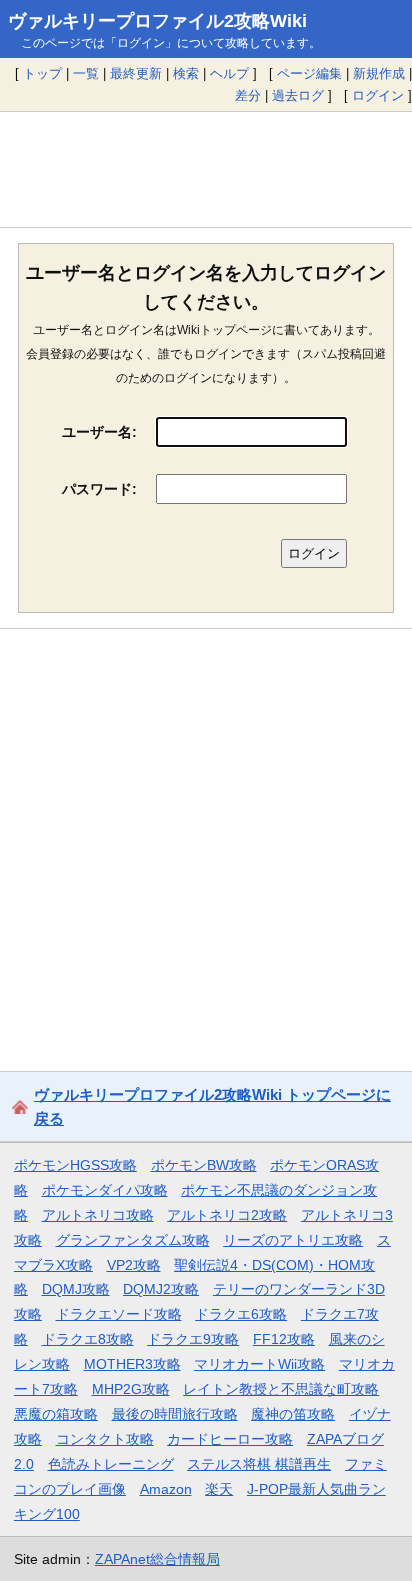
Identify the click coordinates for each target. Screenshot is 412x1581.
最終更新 (136, 73)
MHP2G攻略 (131, 1389)
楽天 (219, 1489)
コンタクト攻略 (105, 1439)
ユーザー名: (99, 432)
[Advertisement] (206, 169)
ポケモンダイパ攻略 (105, 1190)
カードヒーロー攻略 (230, 1439)
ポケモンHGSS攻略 (75, 1165)
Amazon (166, 1489)
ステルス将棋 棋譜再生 (259, 1464)
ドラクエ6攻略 (241, 1314)
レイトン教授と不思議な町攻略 (281, 1389)
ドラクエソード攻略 (119, 1314)
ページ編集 (309, 73)
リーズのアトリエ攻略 (293, 1240)
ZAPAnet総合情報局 (157, 1559)
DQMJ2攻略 (161, 1289)
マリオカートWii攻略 (259, 1364)
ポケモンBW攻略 (204, 1165)
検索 (186, 73)
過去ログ (298, 95)
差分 (248, 95)
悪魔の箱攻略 (56, 1414)
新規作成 (379, 73)
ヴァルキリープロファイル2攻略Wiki (157, 21)
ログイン (378, 95)
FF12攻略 (284, 1339)
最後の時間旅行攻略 (175, 1414)
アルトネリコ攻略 (98, 1215)
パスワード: (99, 489)
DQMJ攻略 (76, 1289)
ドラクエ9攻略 (193, 1339)
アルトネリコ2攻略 (227, 1215)
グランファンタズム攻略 (133, 1240)
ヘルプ (229, 73)
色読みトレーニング (111, 1464)
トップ (42, 73)
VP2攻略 (134, 1265)
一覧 (86, 73)
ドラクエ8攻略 (88, 1339)
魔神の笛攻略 (293, 1414)
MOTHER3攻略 (132, 1364)
